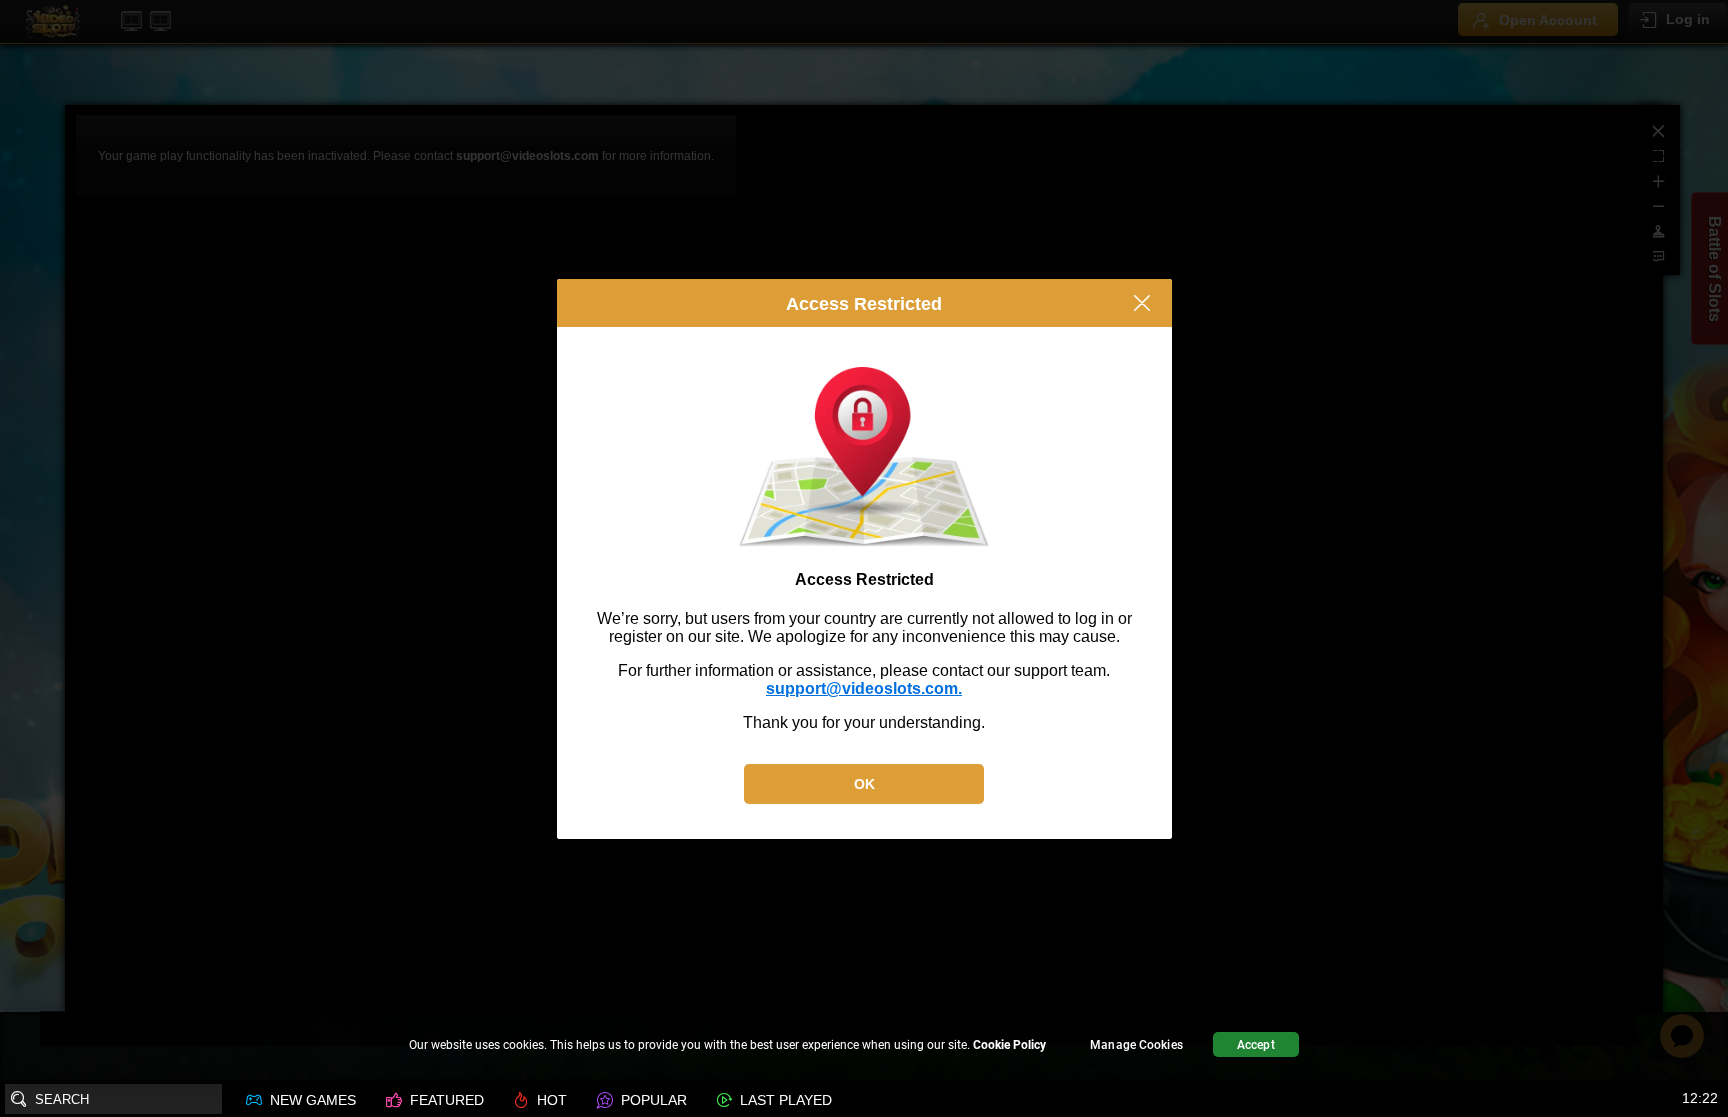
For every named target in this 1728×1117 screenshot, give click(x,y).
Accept (1256, 1045)
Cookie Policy (1009, 1045)
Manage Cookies (1136, 1045)
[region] (864, 1047)
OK (864, 784)
